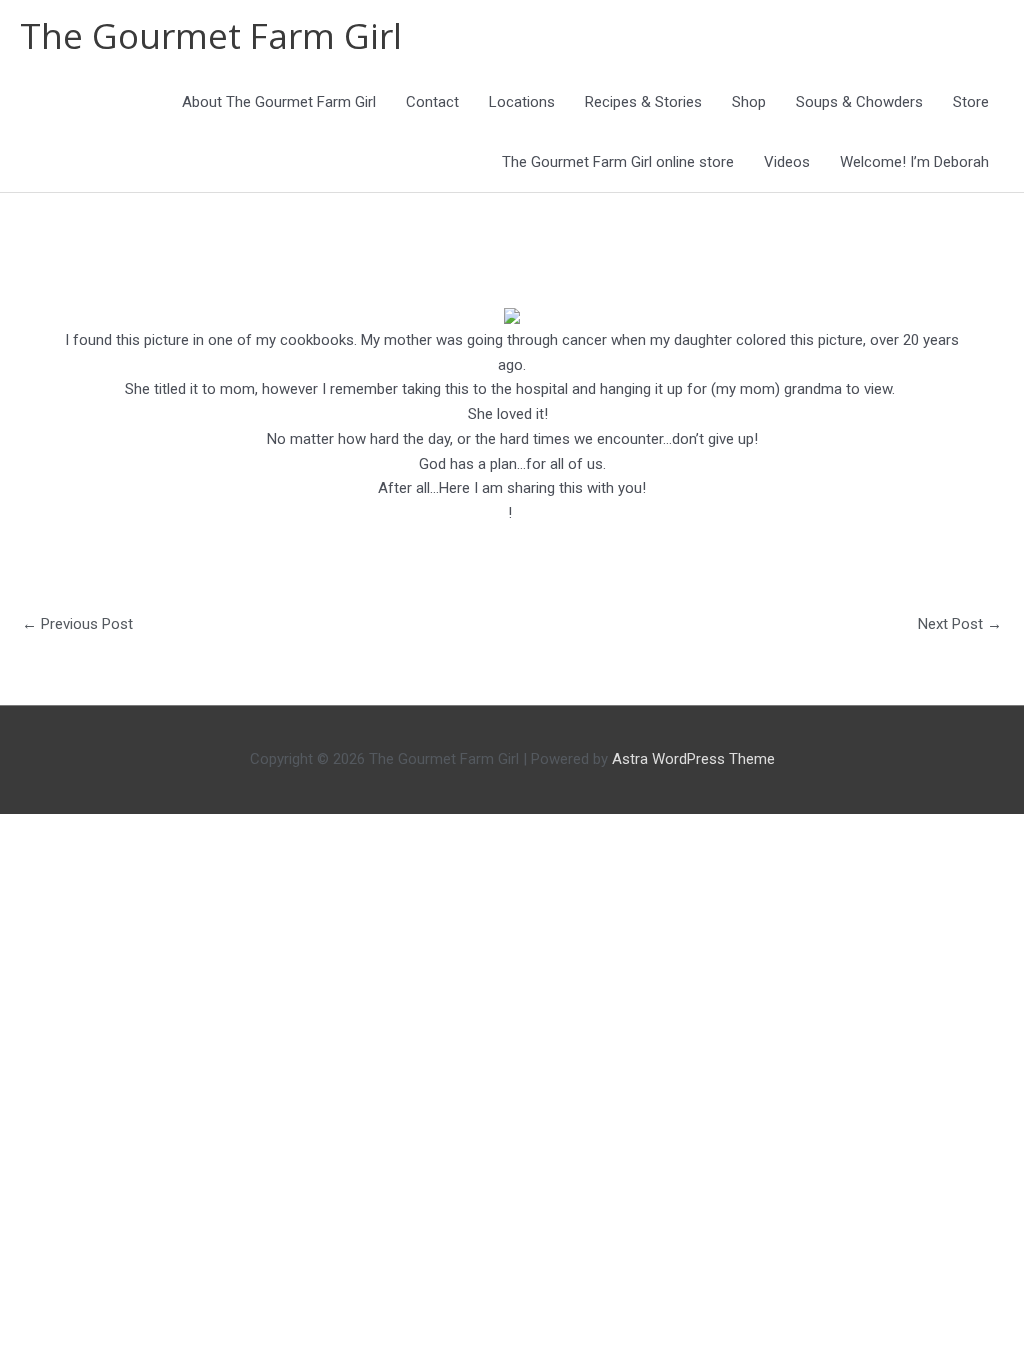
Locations (522, 102)
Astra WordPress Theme (693, 759)
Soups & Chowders (859, 102)
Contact (432, 102)
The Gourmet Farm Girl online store (618, 162)
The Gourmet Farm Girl (211, 35)
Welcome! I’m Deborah (914, 162)
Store (971, 102)
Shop (749, 102)
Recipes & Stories (643, 102)
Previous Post (77, 624)
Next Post (960, 624)
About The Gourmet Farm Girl (279, 102)
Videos (787, 162)
